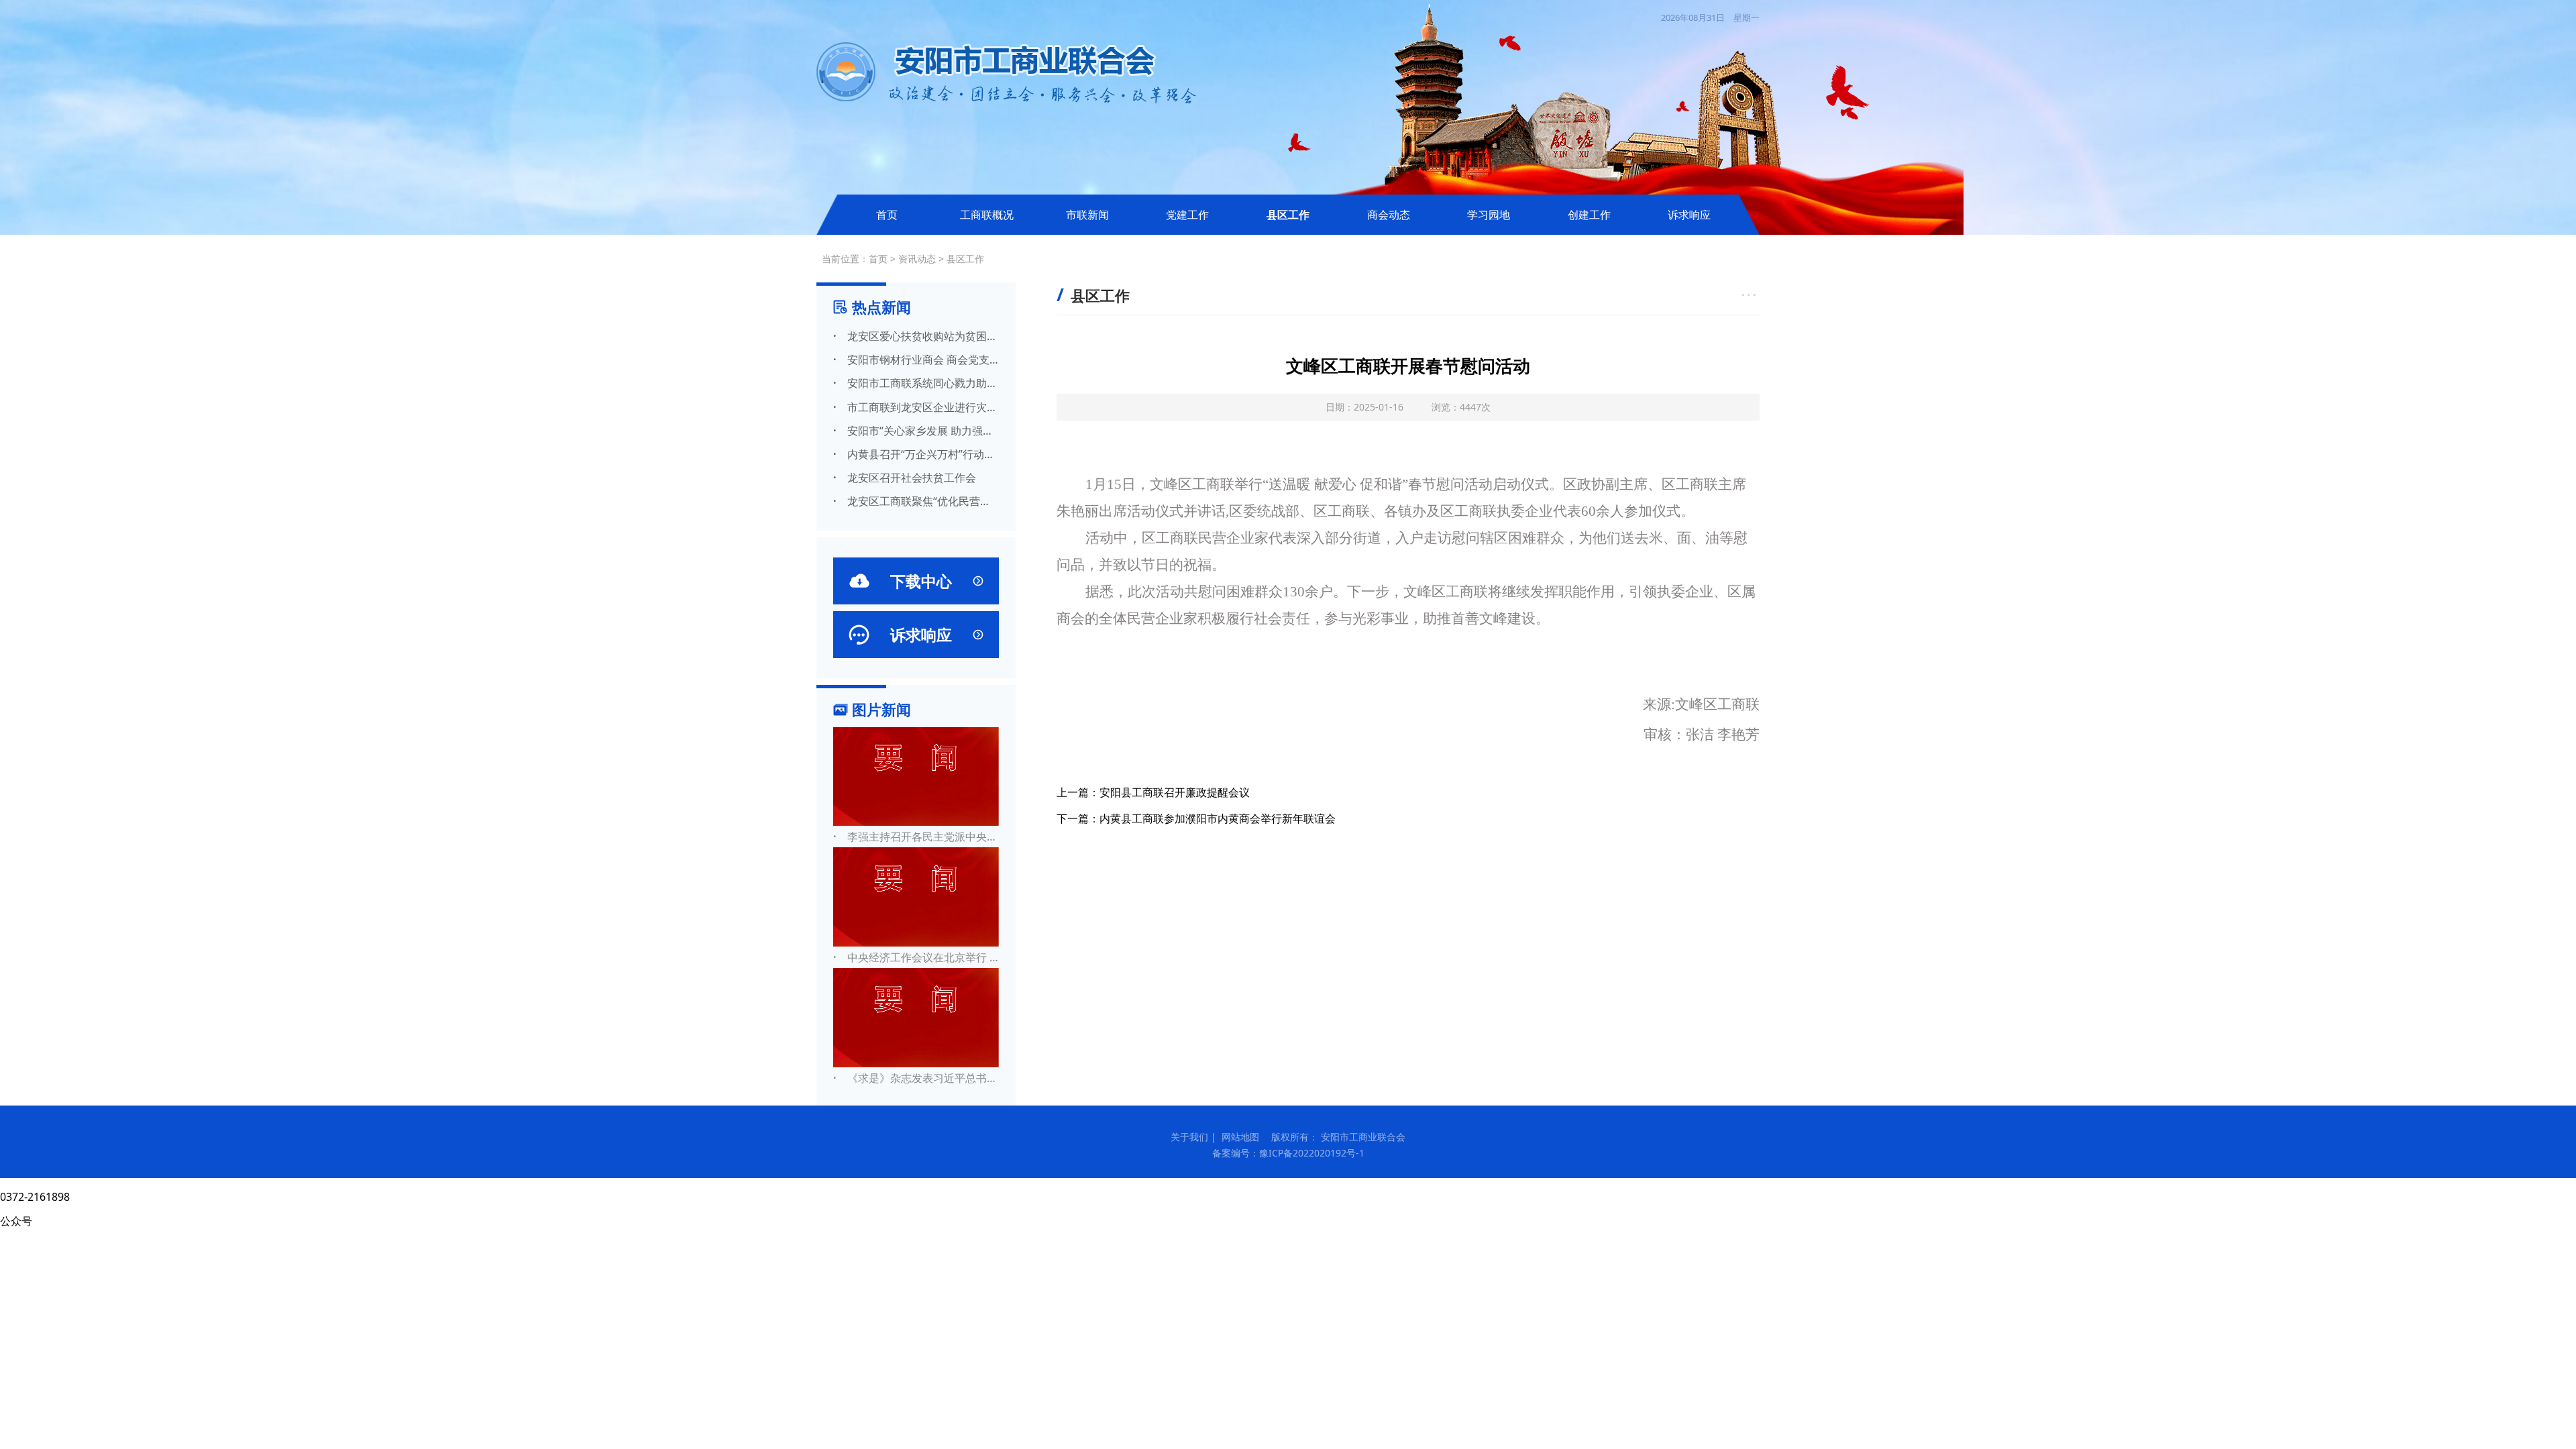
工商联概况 (987, 215)
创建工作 (1589, 215)
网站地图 (1240, 1137)
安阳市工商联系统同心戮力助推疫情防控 (916, 383)
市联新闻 (1087, 215)
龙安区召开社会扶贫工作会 (905, 478)
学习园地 (1489, 215)
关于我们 (1189, 1137)
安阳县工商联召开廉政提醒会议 (1175, 792)
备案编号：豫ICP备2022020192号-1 (1288, 1153)
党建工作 (1187, 215)
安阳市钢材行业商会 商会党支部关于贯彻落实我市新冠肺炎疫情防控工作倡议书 (916, 360)
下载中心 (916, 581)
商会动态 (1389, 215)
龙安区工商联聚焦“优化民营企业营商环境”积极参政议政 (916, 501)
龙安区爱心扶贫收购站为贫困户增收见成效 (916, 336)
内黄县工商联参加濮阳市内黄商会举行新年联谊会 (1218, 818)
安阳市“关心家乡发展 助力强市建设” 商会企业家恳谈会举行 (916, 431)
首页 (887, 215)
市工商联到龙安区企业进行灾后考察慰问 (916, 407)
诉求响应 (1689, 215)
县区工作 (1288, 215)
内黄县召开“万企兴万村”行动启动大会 (916, 454)
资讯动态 (917, 259)
